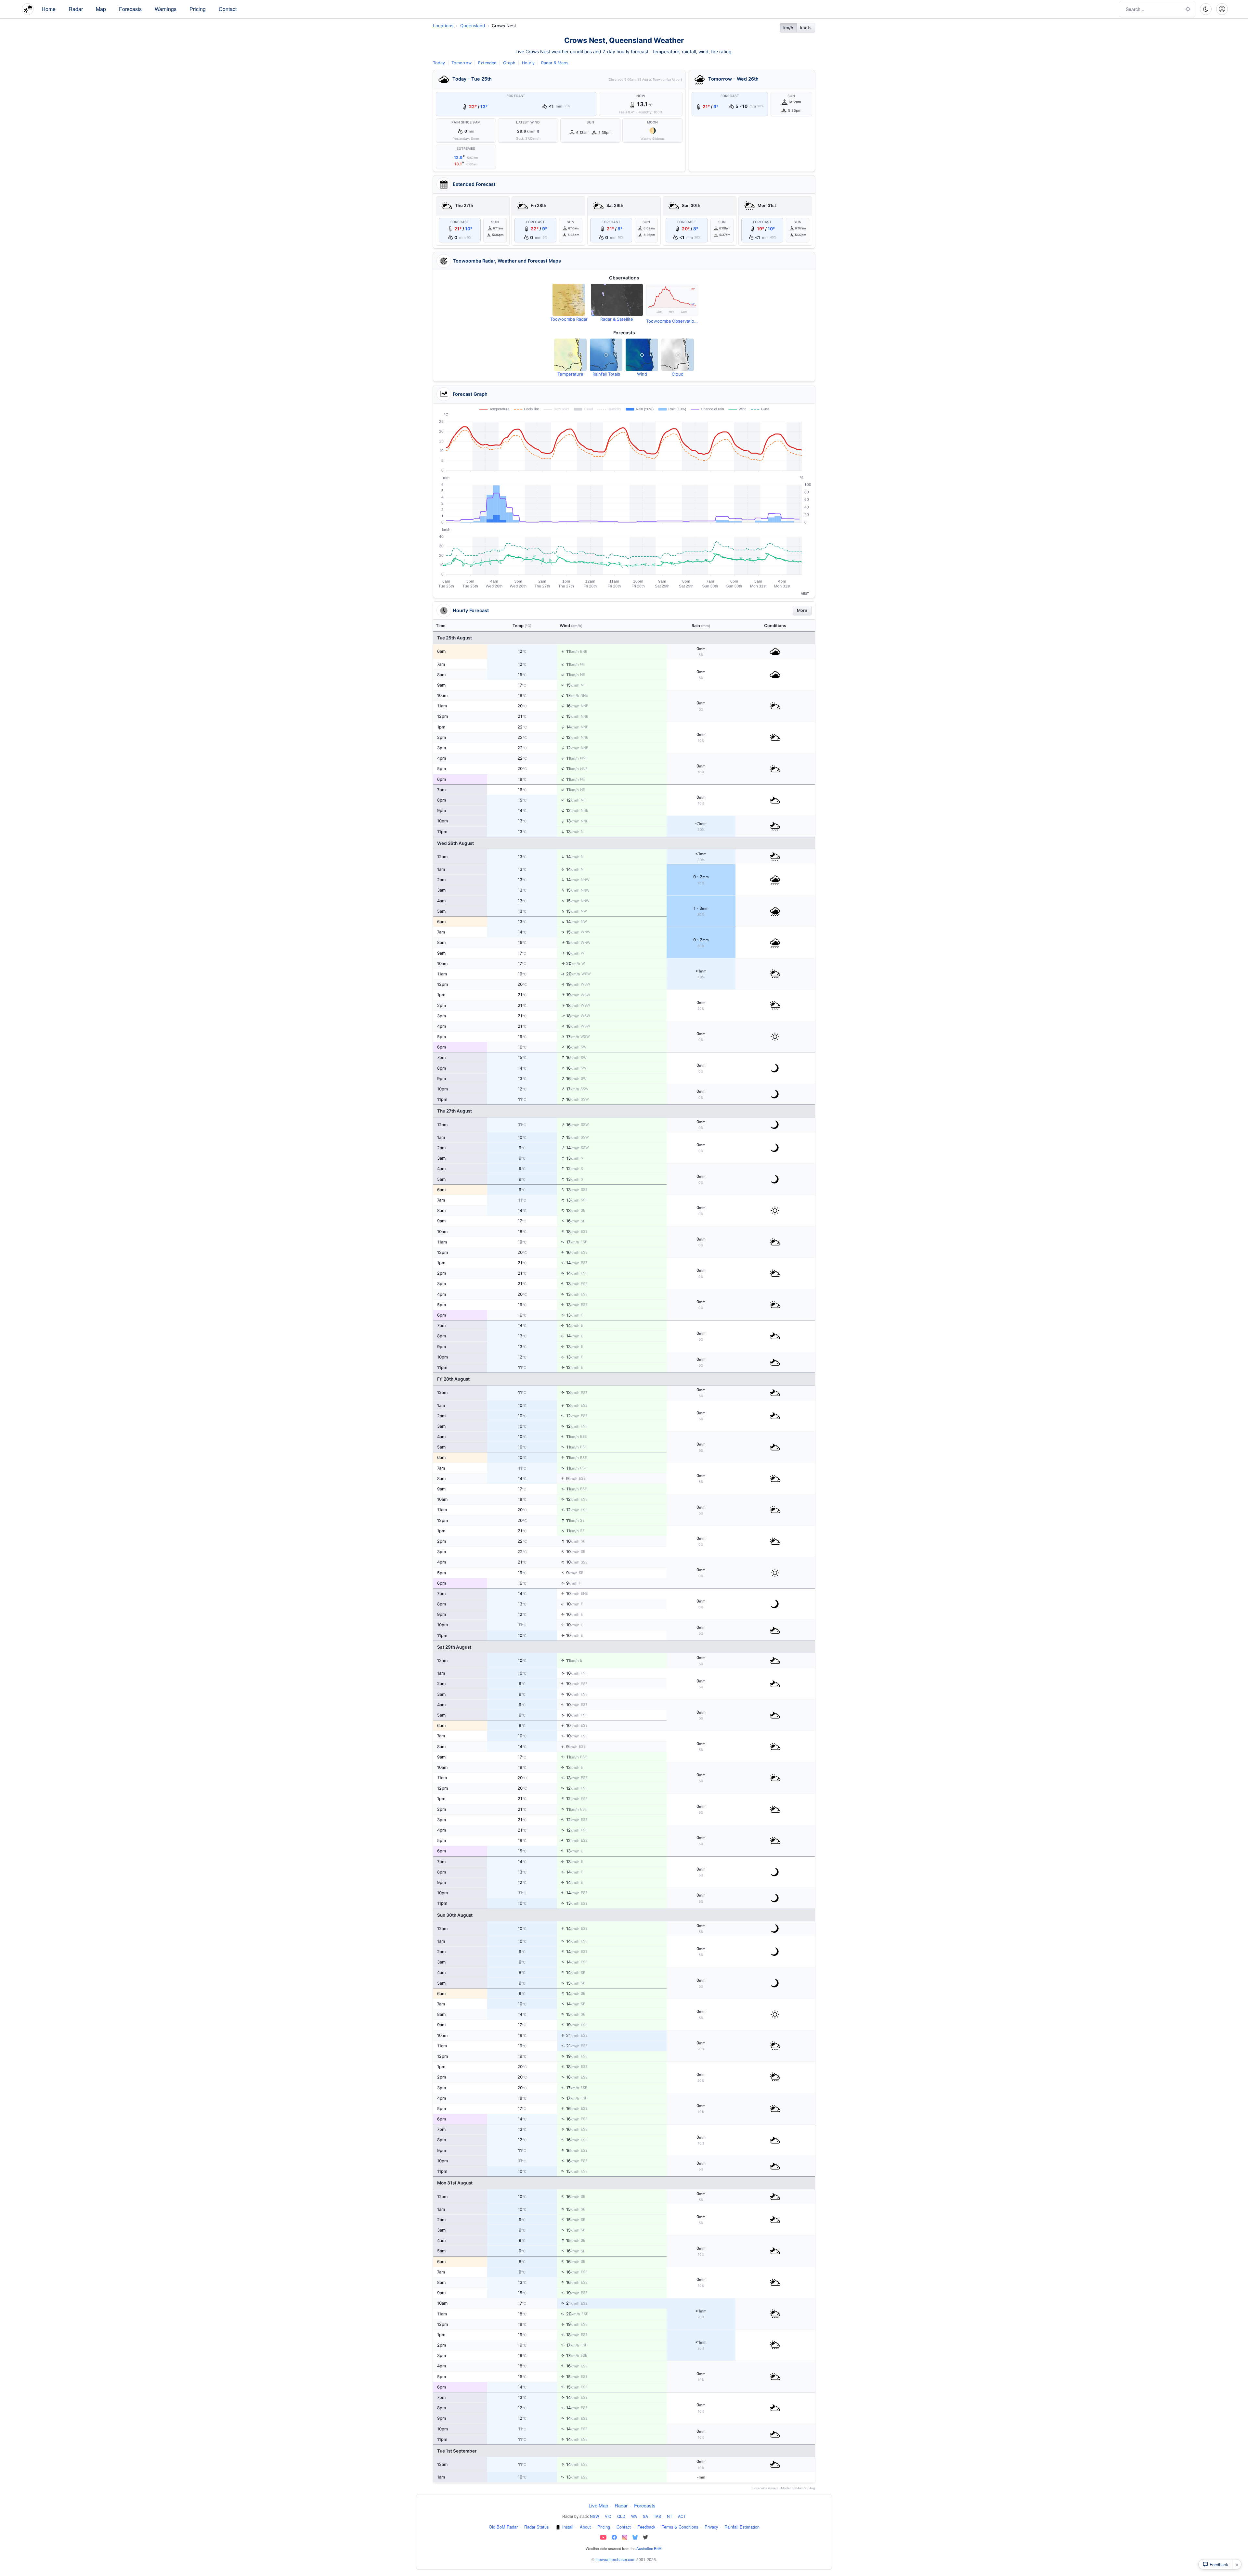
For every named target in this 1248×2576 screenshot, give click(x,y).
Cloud (678, 374)
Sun (591, 122)
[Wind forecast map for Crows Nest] (642, 355)
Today (439, 63)
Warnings (166, 9)
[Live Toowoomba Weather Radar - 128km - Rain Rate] (569, 300)
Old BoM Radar (503, 2527)
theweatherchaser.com (615, 2559)
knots (806, 28)
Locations (443, 26)
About (585, 2527)
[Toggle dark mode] (1206, 9)
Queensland (473, 26)
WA (634, 2516)
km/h (788, 28)
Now (641, 96)
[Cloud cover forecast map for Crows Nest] (678, 355)
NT (669, 2516)
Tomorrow (461, 63)
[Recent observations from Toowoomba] (672, 300)
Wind (642, 374)
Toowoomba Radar (569, 319)
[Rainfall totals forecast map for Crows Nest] (606, 355)
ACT (682, 2516)
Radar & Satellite (617, 319)
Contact (228, 9)
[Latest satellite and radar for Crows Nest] (617, 300)
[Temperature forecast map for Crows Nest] (570, 355)
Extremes (466, 149)
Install (568, 2527)
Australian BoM (649, 2548)
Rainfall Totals (606, 374)
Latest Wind (528, 122)
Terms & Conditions (680, 2527)
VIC (608, 2516)
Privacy (711, 2527)
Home (49, 9)
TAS (657, 2516)
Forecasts (130, 9)
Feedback (646, 2527)
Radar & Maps (555, 63)
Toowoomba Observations (672, 321)
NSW (594, 2516)
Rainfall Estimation (742, 2527)
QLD (621, 2516)
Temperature (570, 374)
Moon (653, 122)
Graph (509, 63)
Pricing (198, 9)
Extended (487, 63)
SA (645, 2516)
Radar (76, 9)
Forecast (516, 96)
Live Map (598, 2505)
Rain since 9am (466, 122)
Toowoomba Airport (667, 79)
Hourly (528, 63)
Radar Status (536, 2527)
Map (101, 9)
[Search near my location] (1188, 9)
